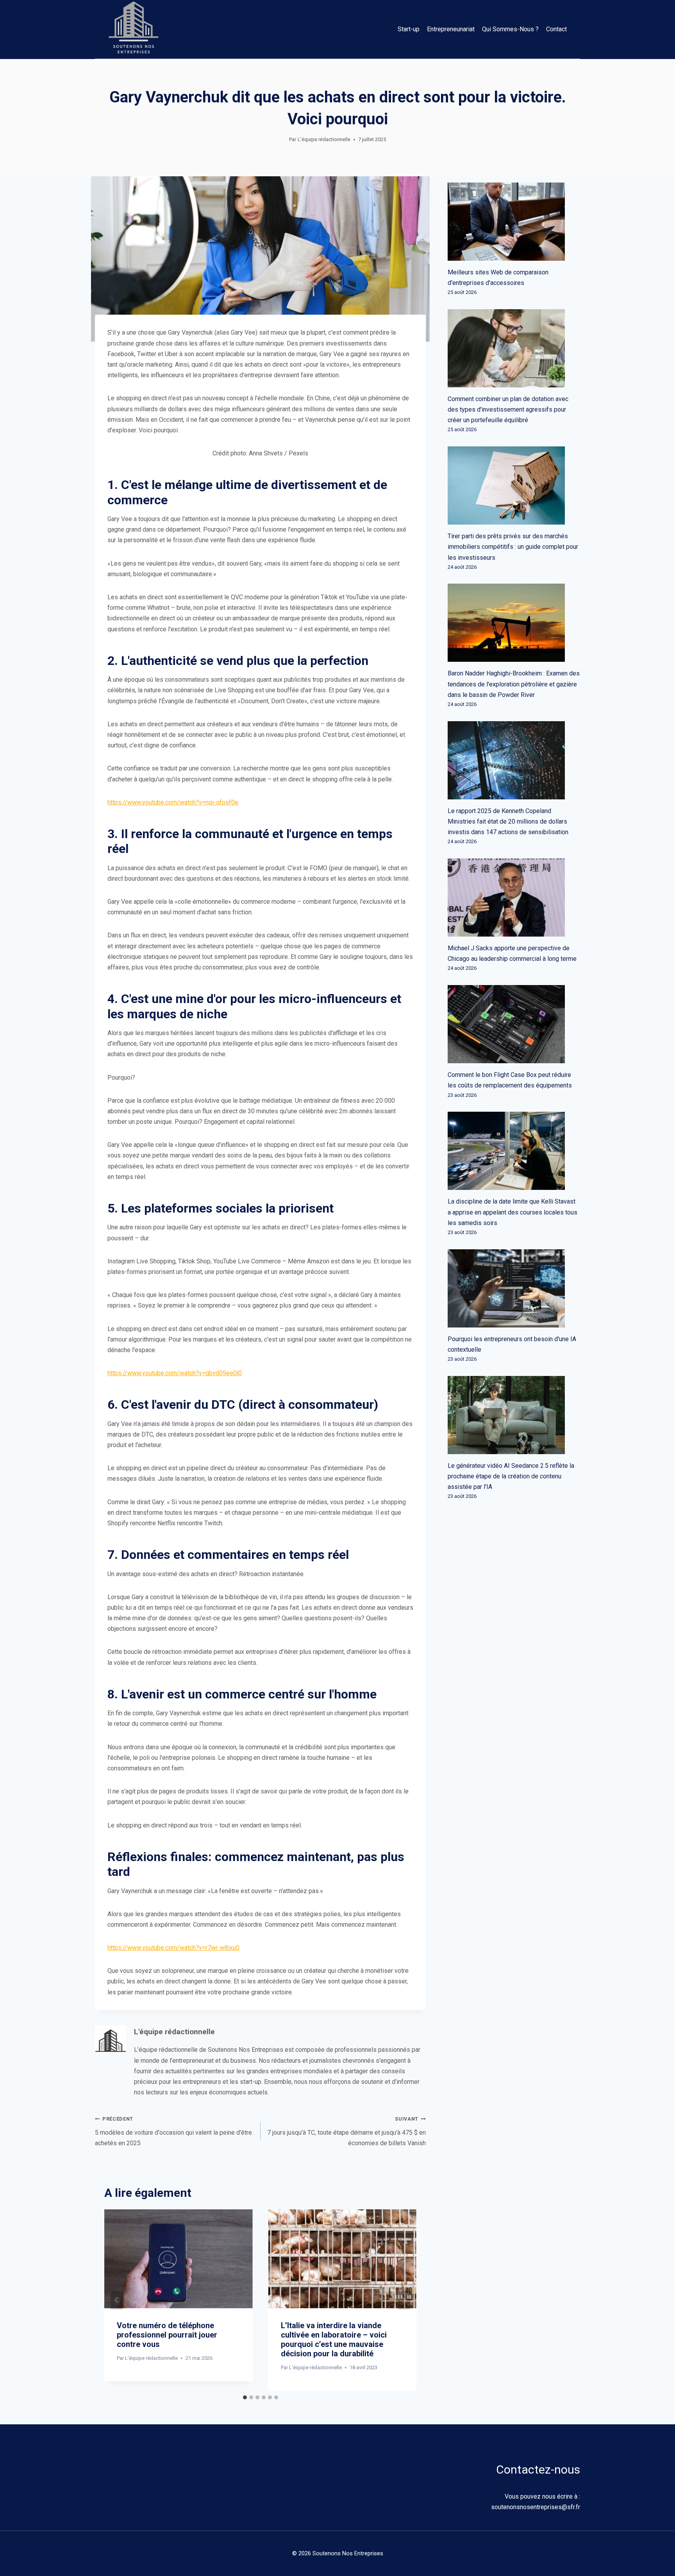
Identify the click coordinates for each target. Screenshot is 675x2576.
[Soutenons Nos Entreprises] (134, 29)
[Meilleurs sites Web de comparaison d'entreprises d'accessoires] (514, 222)
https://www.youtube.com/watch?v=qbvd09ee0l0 (175, 1373)
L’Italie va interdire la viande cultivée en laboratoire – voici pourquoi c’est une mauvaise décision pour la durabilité (334, 2340)
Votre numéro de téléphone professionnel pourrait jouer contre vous (167, 2335)
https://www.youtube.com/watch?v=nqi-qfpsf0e (173, 802)
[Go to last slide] (117, 2300)
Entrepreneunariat (451, 29)
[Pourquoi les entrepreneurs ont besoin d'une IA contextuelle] (514, 1288)
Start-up (409, 29)
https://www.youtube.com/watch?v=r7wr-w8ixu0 (173, 1948)
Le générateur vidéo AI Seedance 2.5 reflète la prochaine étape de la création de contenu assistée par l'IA (511, 1476)
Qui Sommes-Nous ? (510, 29)
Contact (556, 29)
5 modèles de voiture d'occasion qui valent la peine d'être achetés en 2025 (173, 2131)
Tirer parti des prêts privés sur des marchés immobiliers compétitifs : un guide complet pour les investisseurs (513, 547)
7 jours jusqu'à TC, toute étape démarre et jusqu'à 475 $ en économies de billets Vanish (346, 2131)
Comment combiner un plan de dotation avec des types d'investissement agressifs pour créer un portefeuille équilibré (508, 409)
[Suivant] (404, 2300)
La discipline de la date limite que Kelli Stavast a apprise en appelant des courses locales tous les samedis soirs (512, 1212)
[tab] (245, 2397)
